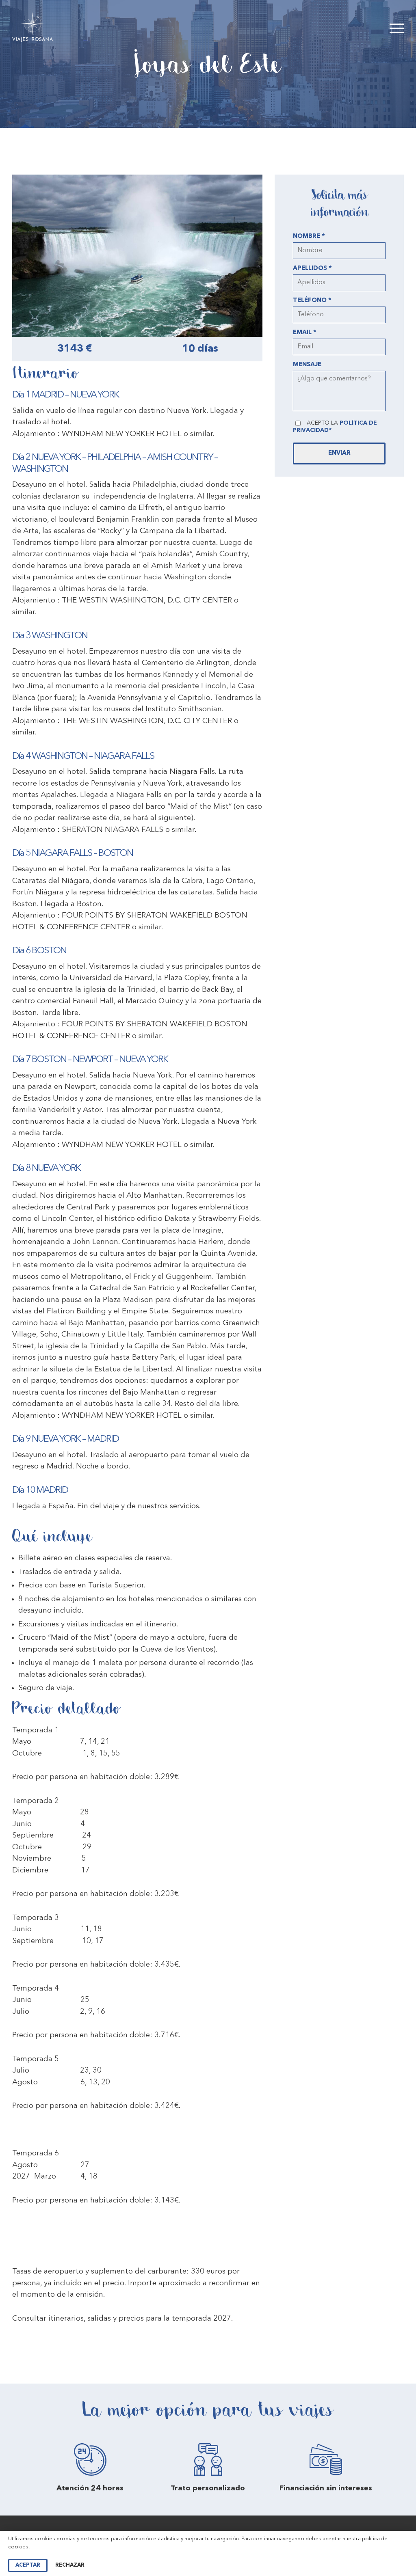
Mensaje (307, 365)
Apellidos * (312, 269)
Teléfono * (312, 301)
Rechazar (70, 2565)
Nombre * (309, 236)
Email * (305, 333)
